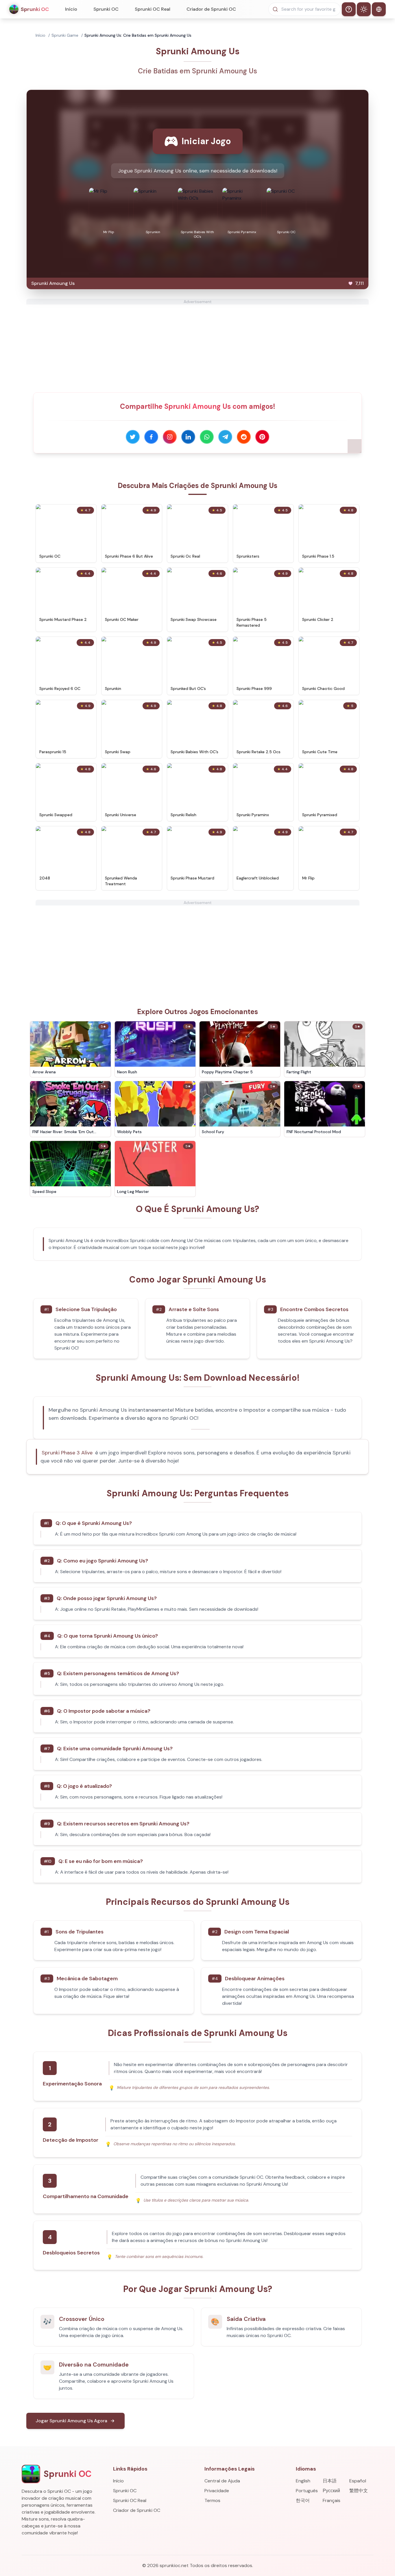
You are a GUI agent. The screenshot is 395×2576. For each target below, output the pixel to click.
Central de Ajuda (222, 2481)
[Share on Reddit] (244, 437)
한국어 (303, 2500)
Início (71, 9)
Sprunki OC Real (153, 9)
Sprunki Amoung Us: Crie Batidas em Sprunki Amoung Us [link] (138, 35)
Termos (212, 2500)
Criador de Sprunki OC (211, 9)
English (303, 2481)
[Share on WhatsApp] (207, 437)
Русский (331, 2491)
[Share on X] (133, 437)
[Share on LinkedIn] (188, 437)
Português (307, 2491)
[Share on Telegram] (225, 437)
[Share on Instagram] (170, 437)
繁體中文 (359, 2491)
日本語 (330, 2481)
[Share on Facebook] (151, 437)
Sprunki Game (65, 35)
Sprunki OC (106, 9)
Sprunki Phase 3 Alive (67, 1453)
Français (332, 2500)
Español (358, 2481)
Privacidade (217, 2491)
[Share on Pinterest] (262, 437)
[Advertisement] (197, 345)
